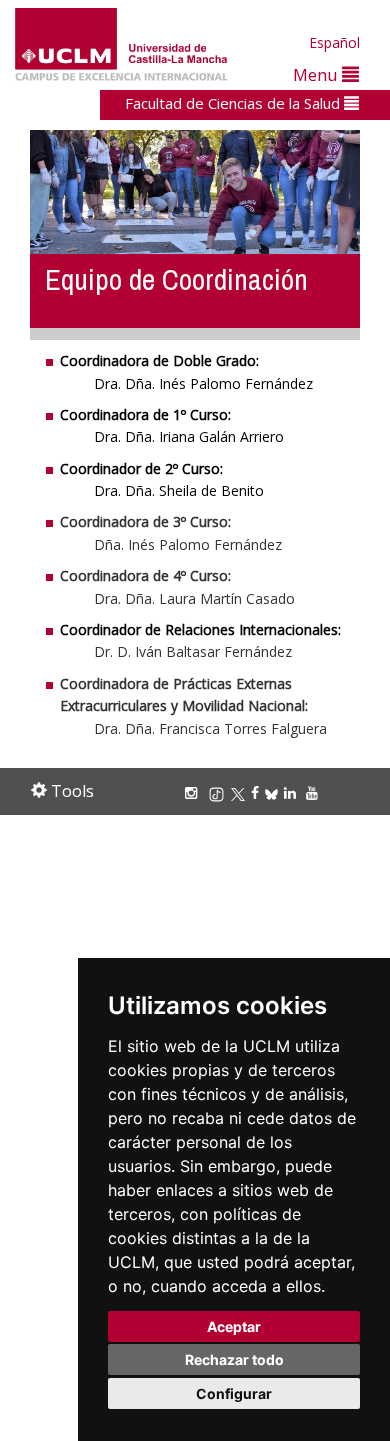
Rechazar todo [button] (234, 1359)
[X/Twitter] (241, 792)
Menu (317, 74)
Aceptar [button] (234, 1326)
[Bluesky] (274, 792)
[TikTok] (219, 792)
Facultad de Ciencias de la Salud (234, 103)
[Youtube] (315, 792)
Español (334, 42)
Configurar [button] (234, 1393)
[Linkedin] (290, 792)
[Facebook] (258, 792)
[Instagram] (194, 792)
